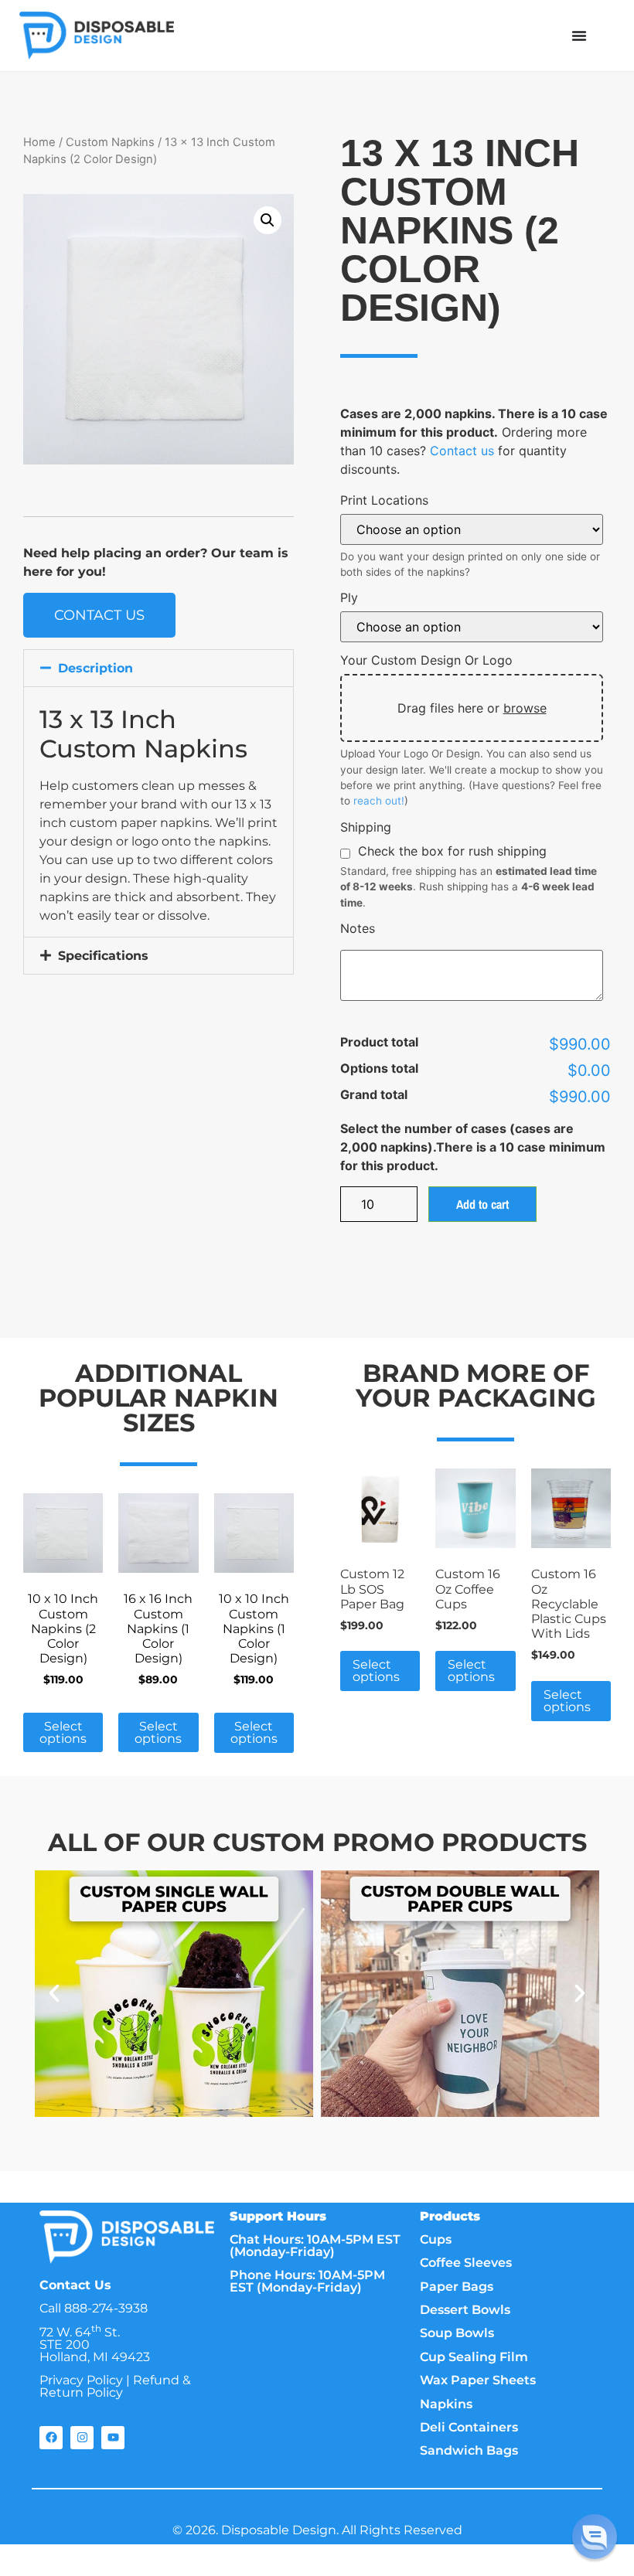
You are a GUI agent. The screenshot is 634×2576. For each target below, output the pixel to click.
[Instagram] (82, 2438)
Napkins (446, 2404)
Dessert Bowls (465, 2310)
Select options (63, 1732)
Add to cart (482, 1204)
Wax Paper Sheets (478, 2380)
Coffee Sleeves (466, 2263)
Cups (436, 2239)
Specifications (103, 956)
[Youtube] (113, 2438)
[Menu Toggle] (579, 36)
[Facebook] (51, 2438)
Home (39, 142)
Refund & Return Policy (115, 2386)
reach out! (379, 801)
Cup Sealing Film (474, 2357)
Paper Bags (457, 2287)
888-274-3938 (106, 2308)
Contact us (462, 451)
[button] (268, 220)
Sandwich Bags (469, 2450)
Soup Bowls (457, 2333)
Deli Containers (469, 2427)
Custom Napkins (110, 142)
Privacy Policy (81, 2380)
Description (95, 668)
